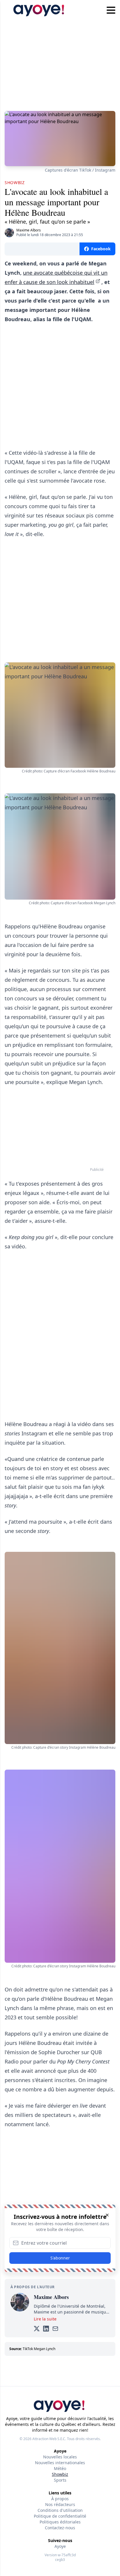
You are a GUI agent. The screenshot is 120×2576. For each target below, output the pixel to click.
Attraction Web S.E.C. (49, 2439)
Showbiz (60, 2474)
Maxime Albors (29, 230)
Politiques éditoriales (60, 2522)
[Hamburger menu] (111, 10)
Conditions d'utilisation (60, 2510)
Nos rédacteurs (60, 2504)
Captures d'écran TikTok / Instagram (80, 170)
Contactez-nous (60, 2528)
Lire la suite (45, 2319)
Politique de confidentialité (60, 2516)
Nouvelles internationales (60, 2463)
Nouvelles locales (60, 2457)
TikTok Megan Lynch (39, 2349)
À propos (60, 2499)
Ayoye (60, 2546)
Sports (60, 2480)
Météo (60, 2468)
